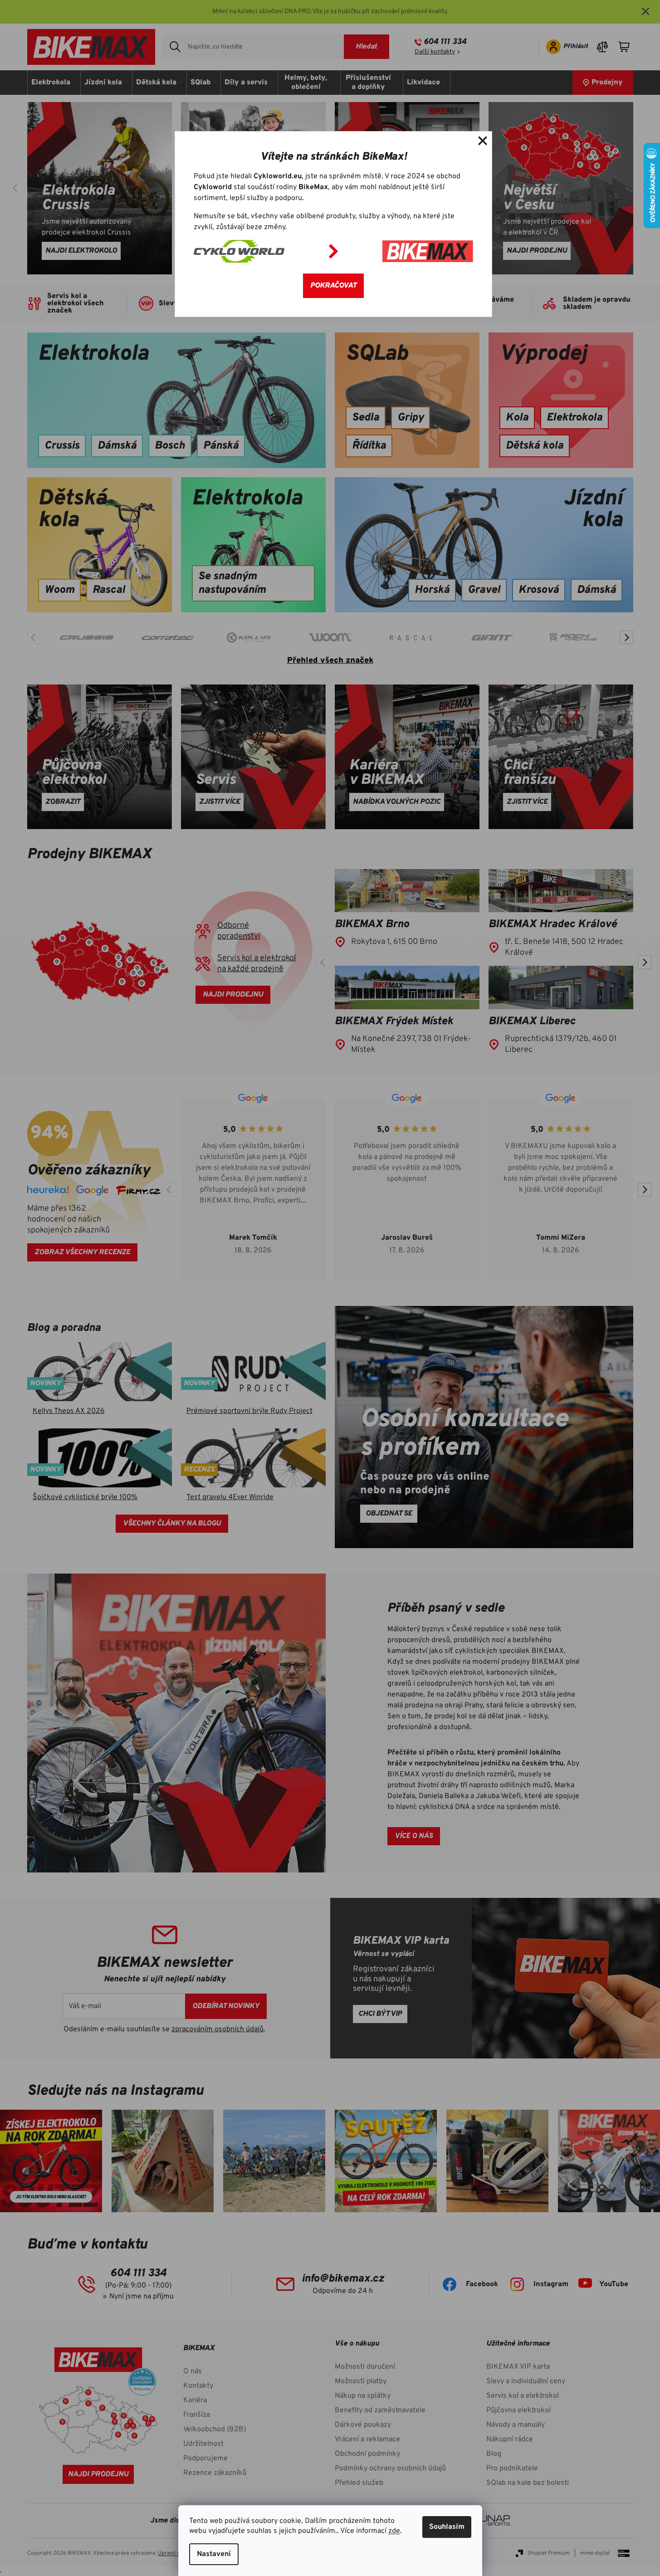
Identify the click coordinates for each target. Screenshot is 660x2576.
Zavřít (483, 141)
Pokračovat (333, 286)
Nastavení (214, 2554)
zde (394, 2531)
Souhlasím (447, 2527)
